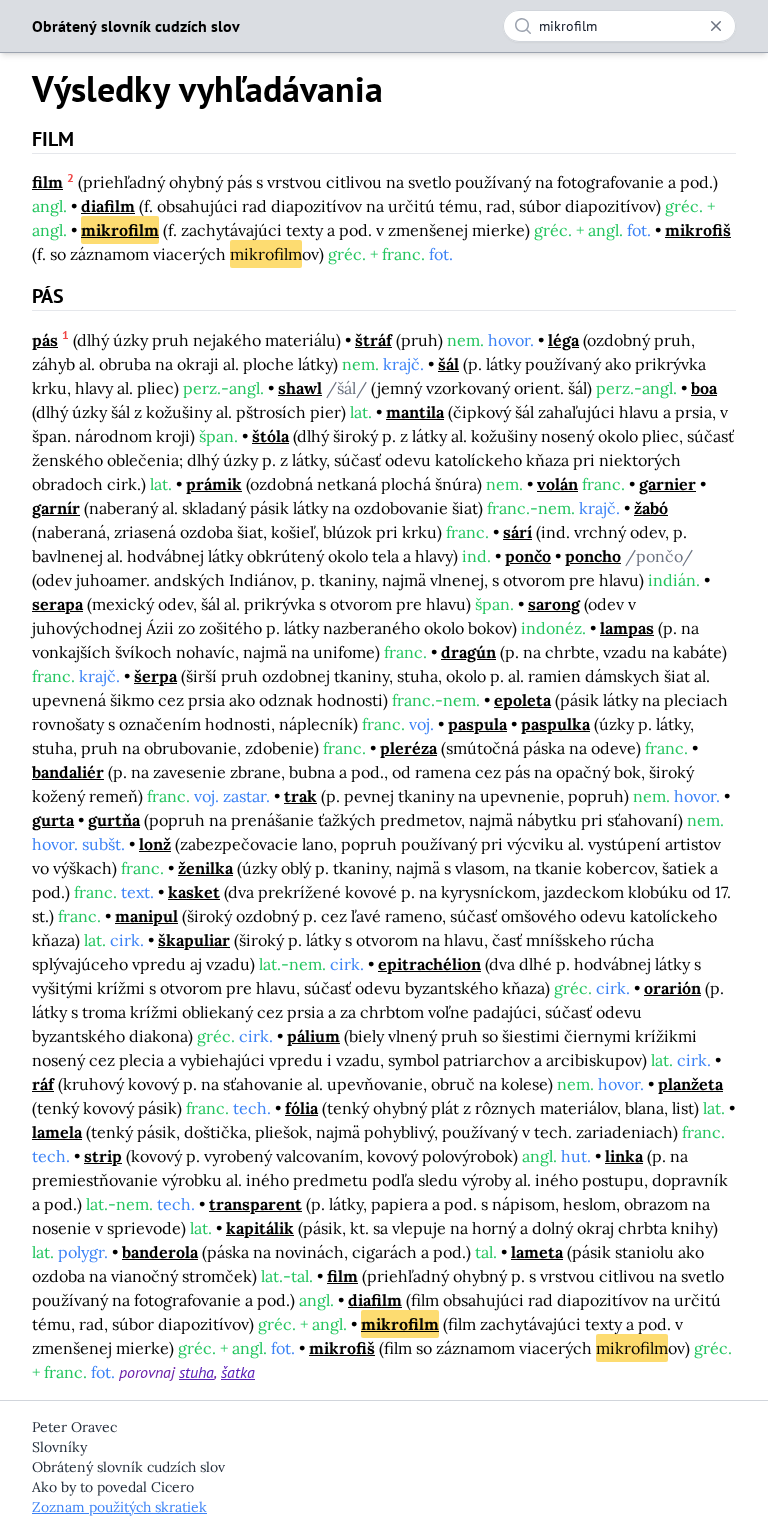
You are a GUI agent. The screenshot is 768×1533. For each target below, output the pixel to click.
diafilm (108, 206)
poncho (593, 556)
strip (103, 1156)
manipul (146, 916)
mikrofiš (698, 230)
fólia (301, 1108)
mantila (415, 412)
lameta (537, 1252)
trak (300, 796)
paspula (477, 724)
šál (448, 364)
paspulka (555, 724)
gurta (53, 820)
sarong (554, 604)
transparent (255, 1204)
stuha (196, 1372)
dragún (468, 652)
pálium (313, 1036)
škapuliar (194, 940)
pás (45, 340)
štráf (373, 340)
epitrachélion (429, 964)
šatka (238, 1372)
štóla (270, 436)
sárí (517, 532)
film (47, 182)
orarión (672, 988)
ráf (43, 1084)
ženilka (205, 868)
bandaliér (68, 772)
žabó (651, 508)
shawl (300, 388)
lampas (627, 628)
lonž (155, 844)
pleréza (408, 748)
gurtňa (114, 820)
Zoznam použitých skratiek (119, 1507)
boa (704, 388)
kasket (194, 892)
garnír (56, 508)
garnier (667, 484)
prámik (214, 484)
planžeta (690, 1084)
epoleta (522, 700)
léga (563, 340)
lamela (57, 1132)
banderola (160, 1252)
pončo (528, 556)
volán (557, 484)
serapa (57, 604)
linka (624, 1156)
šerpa (155, 676)
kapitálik (260, 1228)
